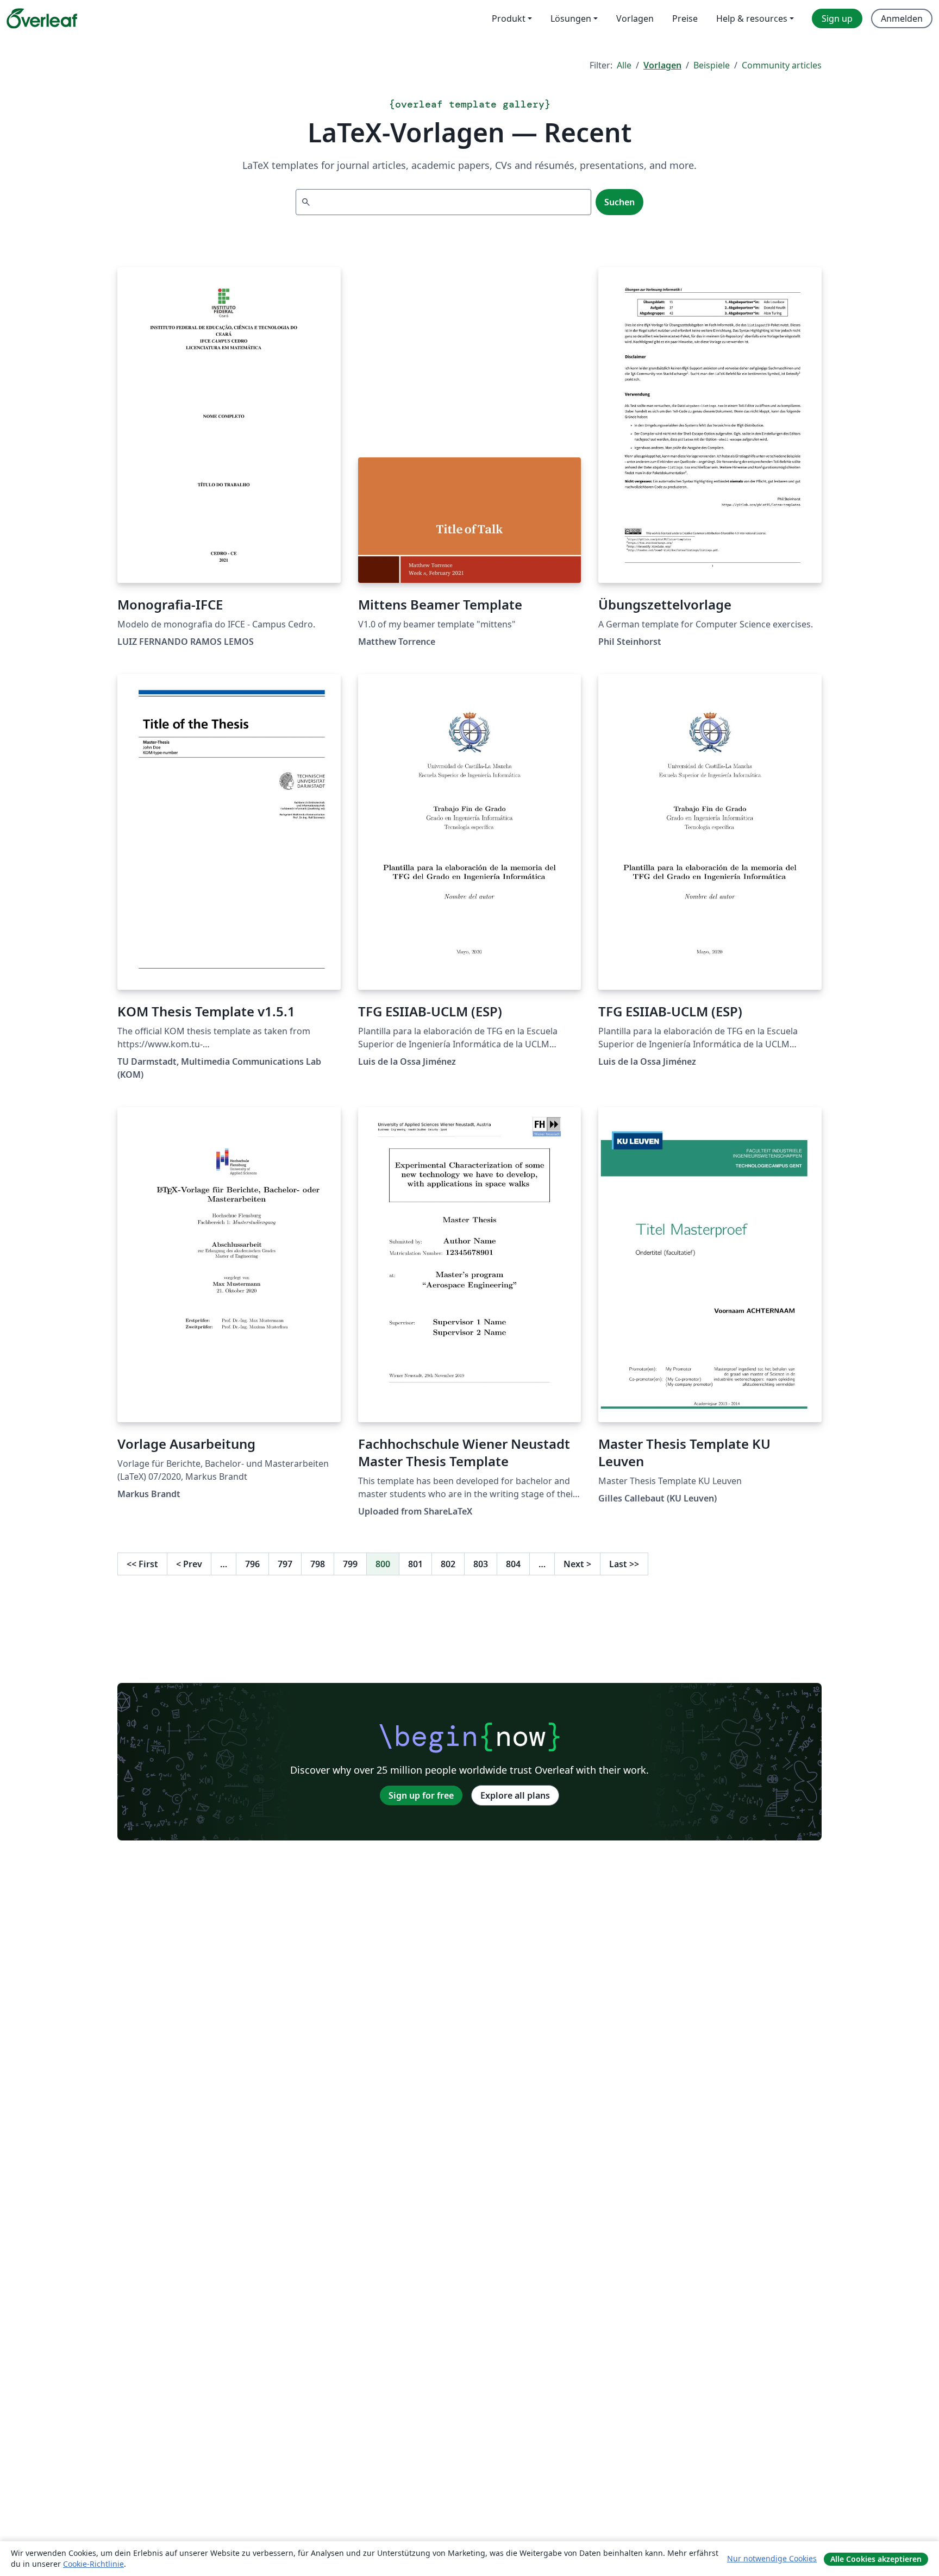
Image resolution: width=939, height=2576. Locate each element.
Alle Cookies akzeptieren (876, 2559)
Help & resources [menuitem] (752, 18)
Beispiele (712, 65)
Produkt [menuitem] (509, 18)
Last (624, 1564)
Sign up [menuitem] (837, 18)
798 (318, 1564)
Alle (624, 65)
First (142, 1564)
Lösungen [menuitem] (571, 18)
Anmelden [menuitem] (902, 18)
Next (577, 1564)
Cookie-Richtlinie (93, 2564)
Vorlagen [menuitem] (635, 18)
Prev (189, 1564)
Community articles (782, 65)
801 (415, 1564)
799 (350, 1564)
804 (513, 1564)
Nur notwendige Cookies (772, 2558)
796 (252, 1564)
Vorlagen (662, 65)
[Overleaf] (42, 18)
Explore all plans (515, 1795)
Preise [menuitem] (685, 18)
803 (481, 1564)
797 (285, 1564)
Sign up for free (421, 1795)
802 (448, 1564)
